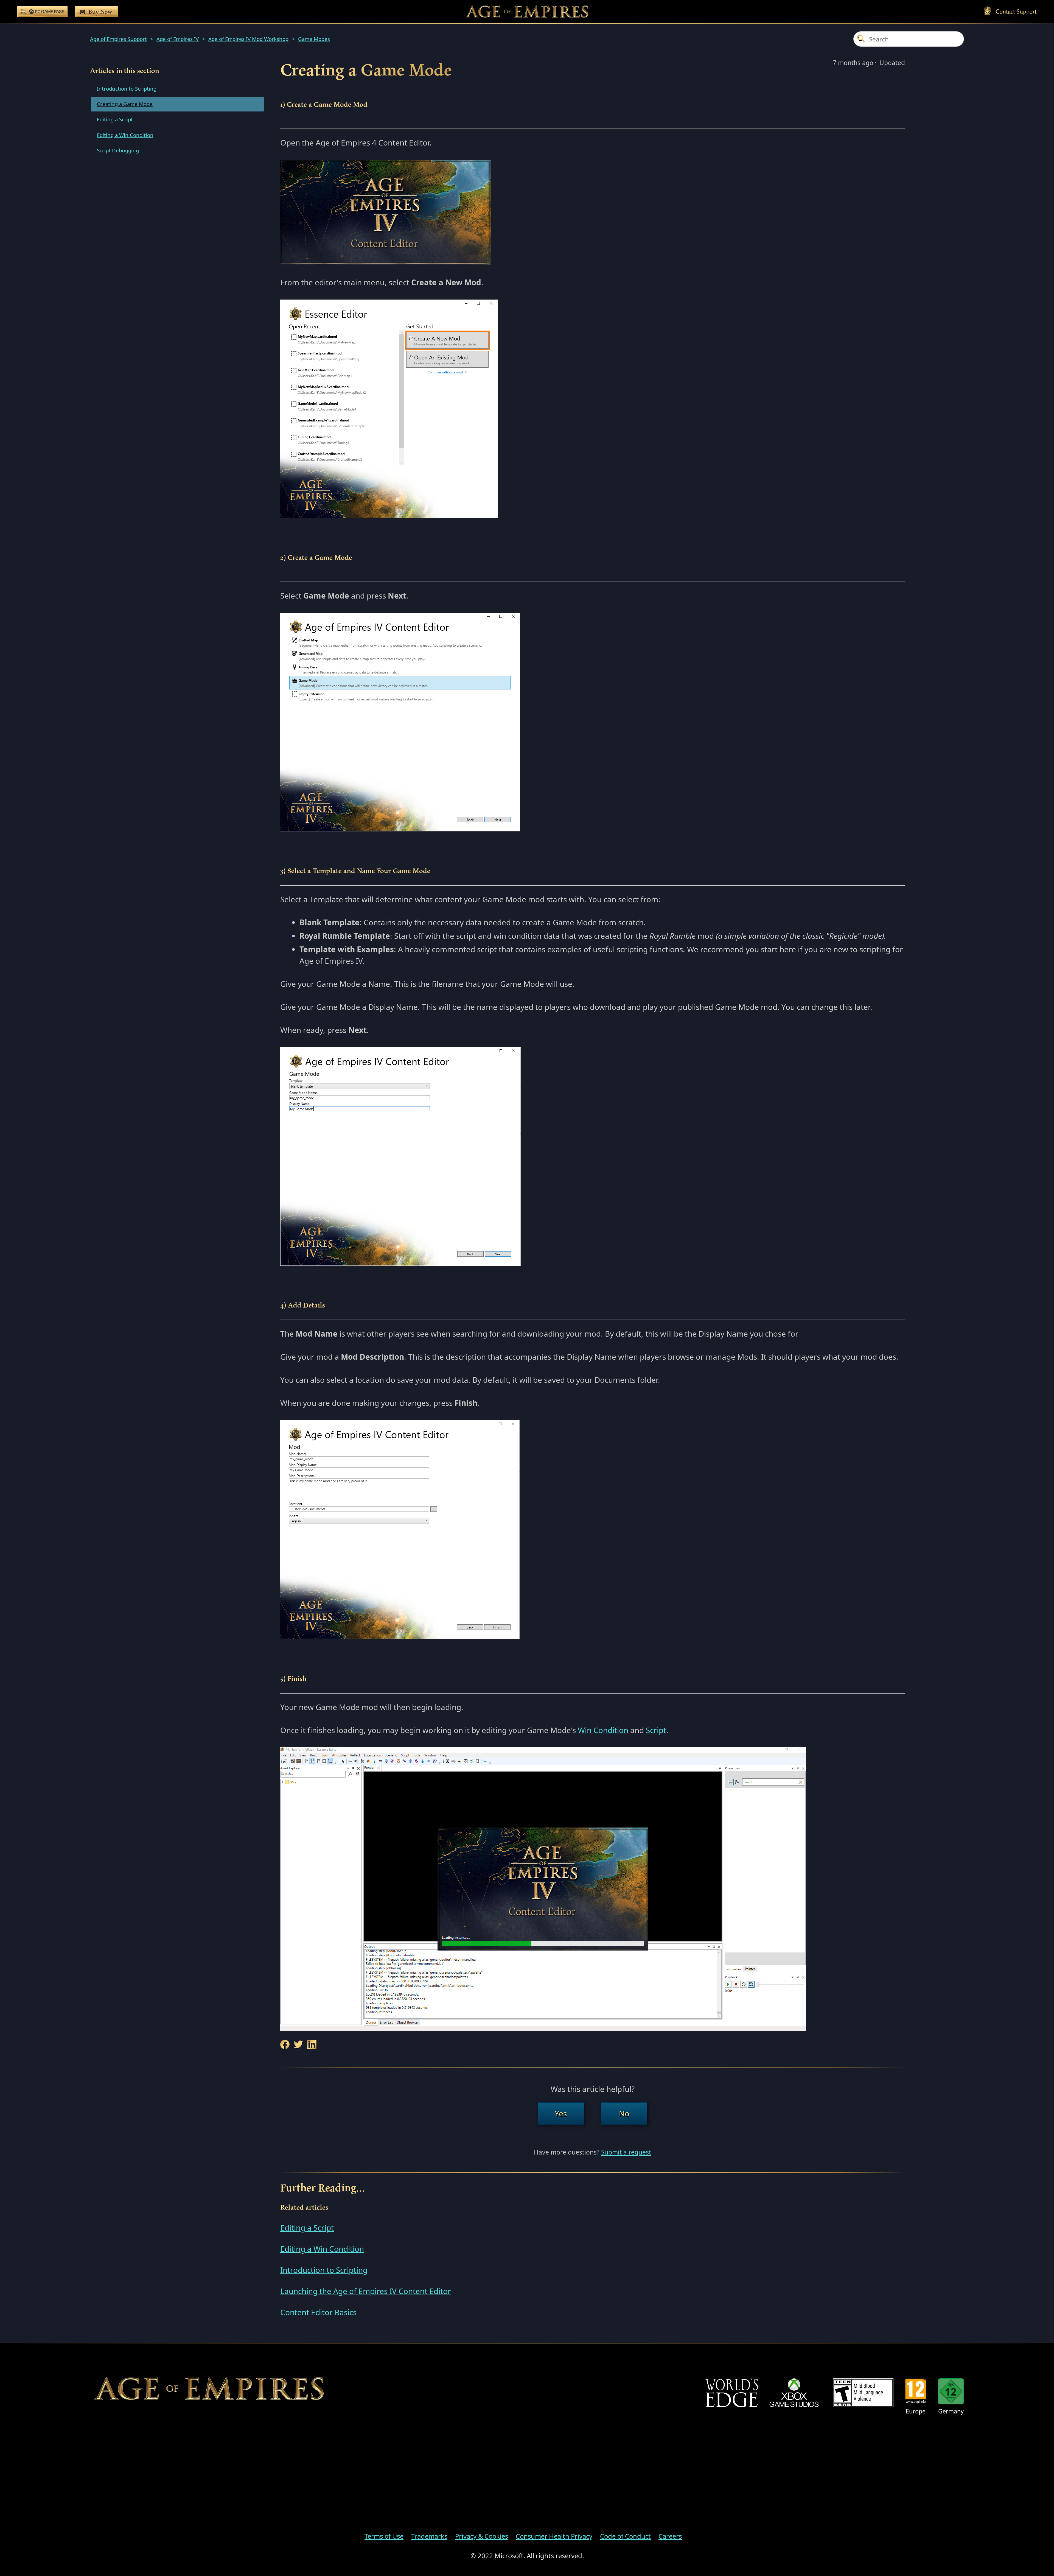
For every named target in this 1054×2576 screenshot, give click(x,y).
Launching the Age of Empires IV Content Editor (366, 2291)
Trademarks (429, 2536)
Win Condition (603, 1730)
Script (656, 1730)
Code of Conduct (625, 2536)
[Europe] (916, 2391)
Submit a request (626, 2152)
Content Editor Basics (318, 2312)
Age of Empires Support (118, 39)
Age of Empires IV (178, 39)
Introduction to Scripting (127, 89)
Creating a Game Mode (125, 104)
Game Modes (314, 39)
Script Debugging (118, 150)
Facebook (285, 2045)
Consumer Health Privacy (554, 2536)
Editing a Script (115, 119)
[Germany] (951, 2391)
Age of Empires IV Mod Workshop (248, 39)
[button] (561, 2113)
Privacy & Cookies (482, 2536)
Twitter (298, 2045)
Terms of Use (384, 2536)
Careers (670, 2536)
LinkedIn (312, 2045)
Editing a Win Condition (125, 135)
